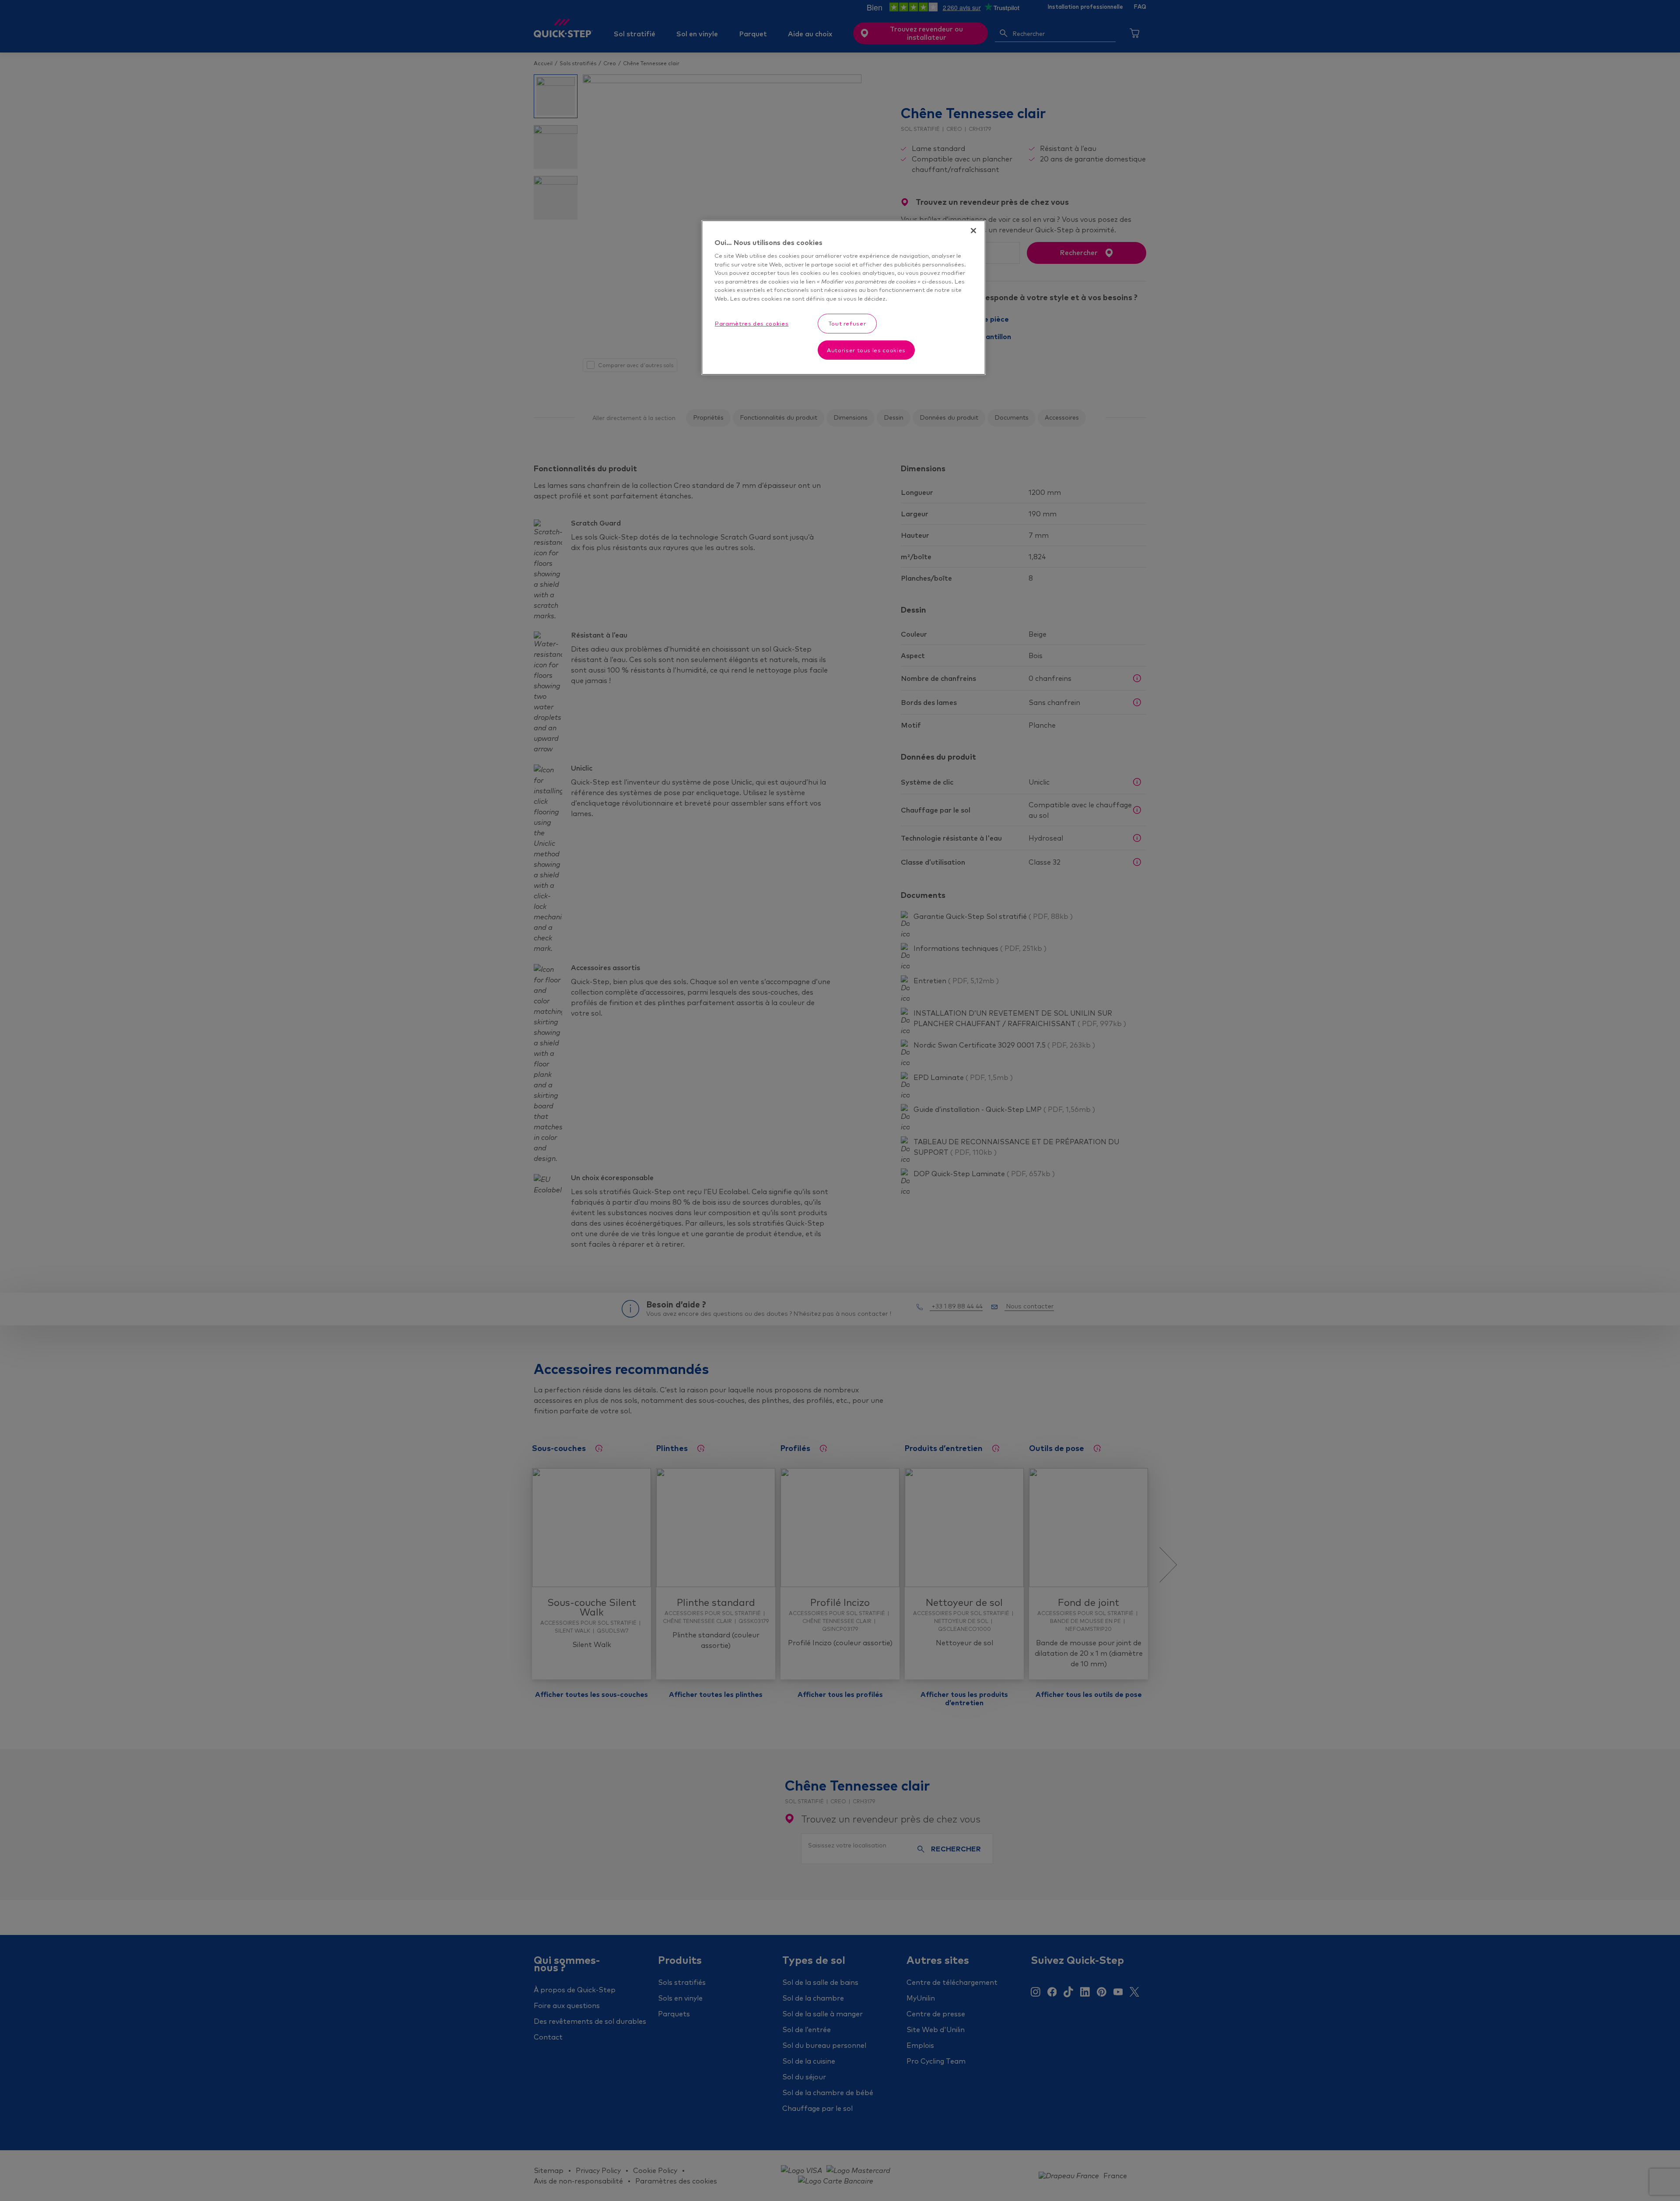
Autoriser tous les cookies (866, 350)
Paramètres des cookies (752, 323)
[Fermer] (973, 231)
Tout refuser (847, 323)
